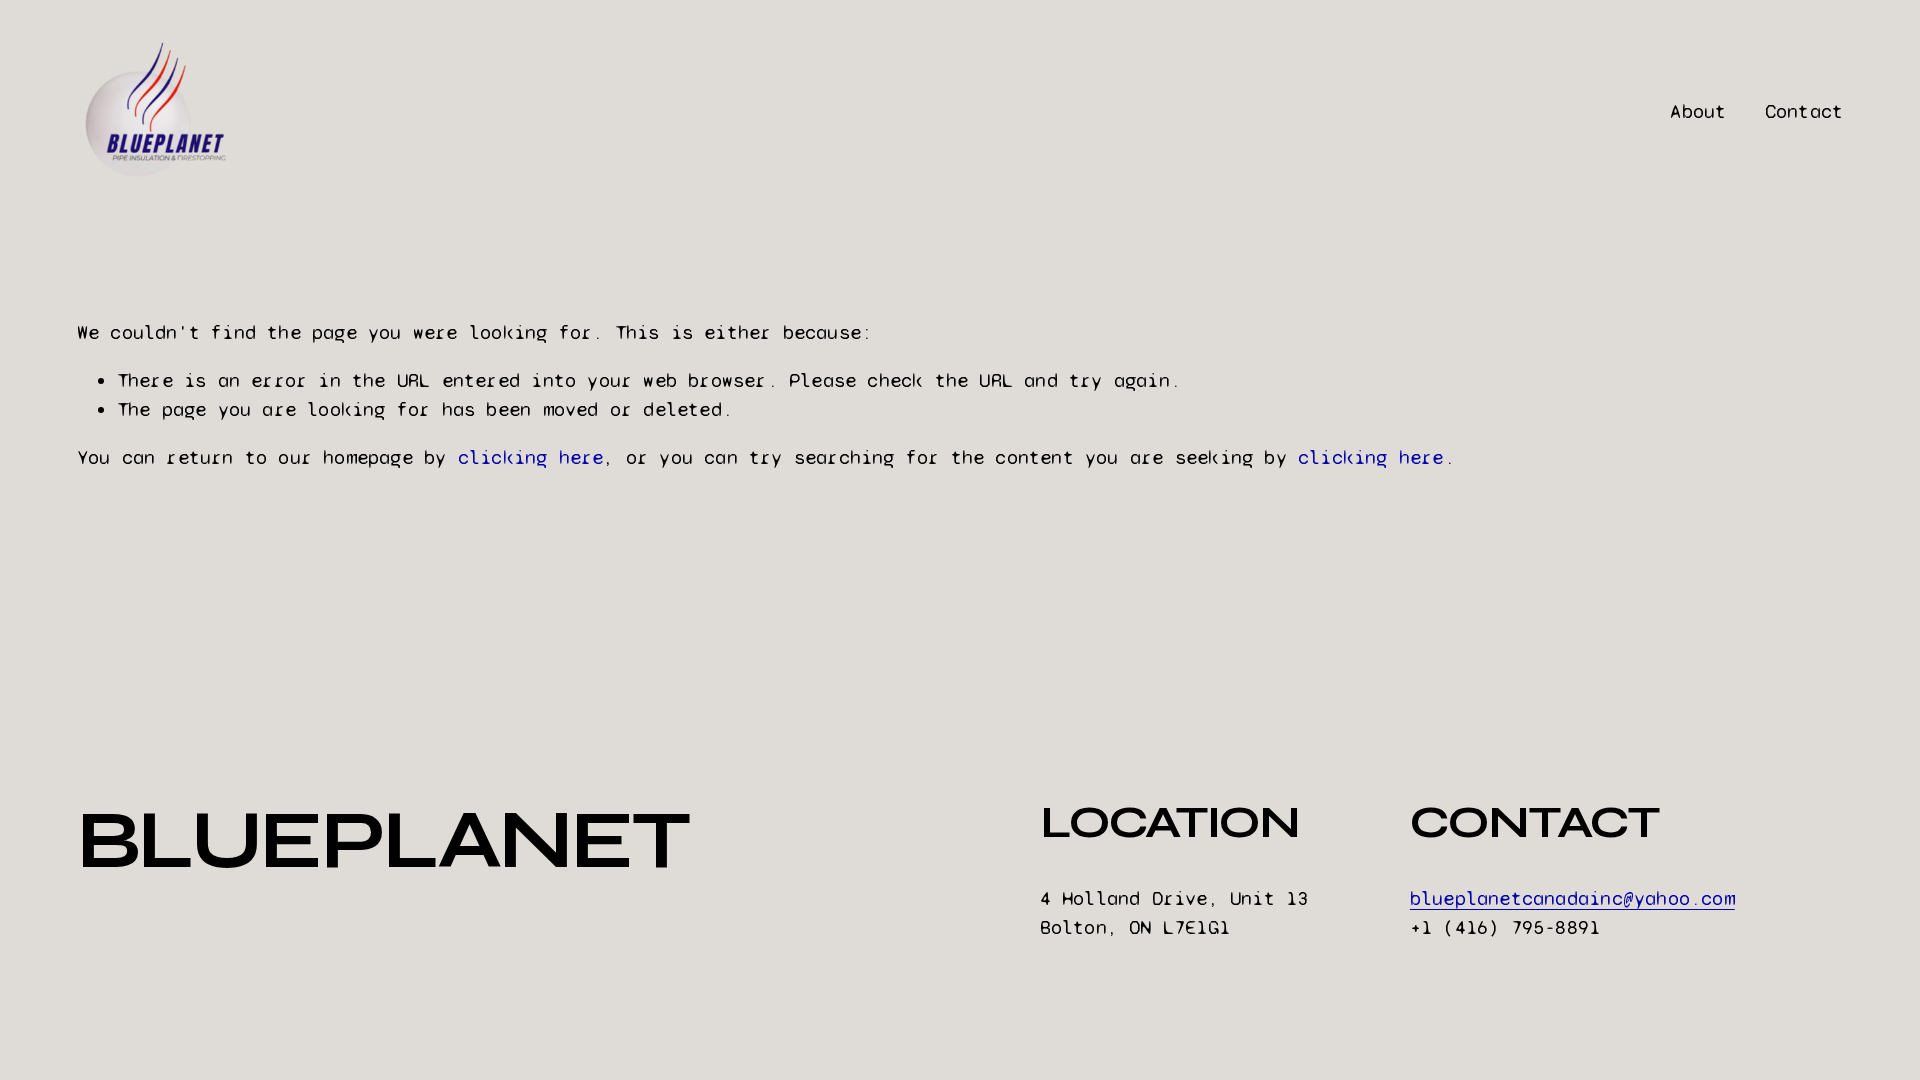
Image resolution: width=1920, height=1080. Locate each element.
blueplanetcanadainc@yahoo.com (1572, 898)
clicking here (531, 457)
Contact (1804, 111)
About (1698, 111)
